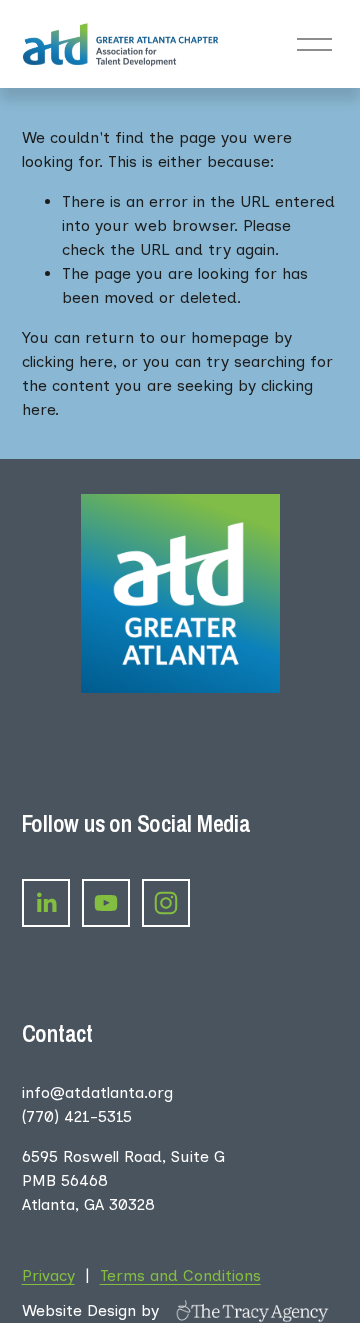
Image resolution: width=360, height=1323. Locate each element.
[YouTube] (106, 903)
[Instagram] (166, 903)
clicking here (67, 361)
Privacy (48, 1275)
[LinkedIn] (46, 903)
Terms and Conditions (180, 1275)
